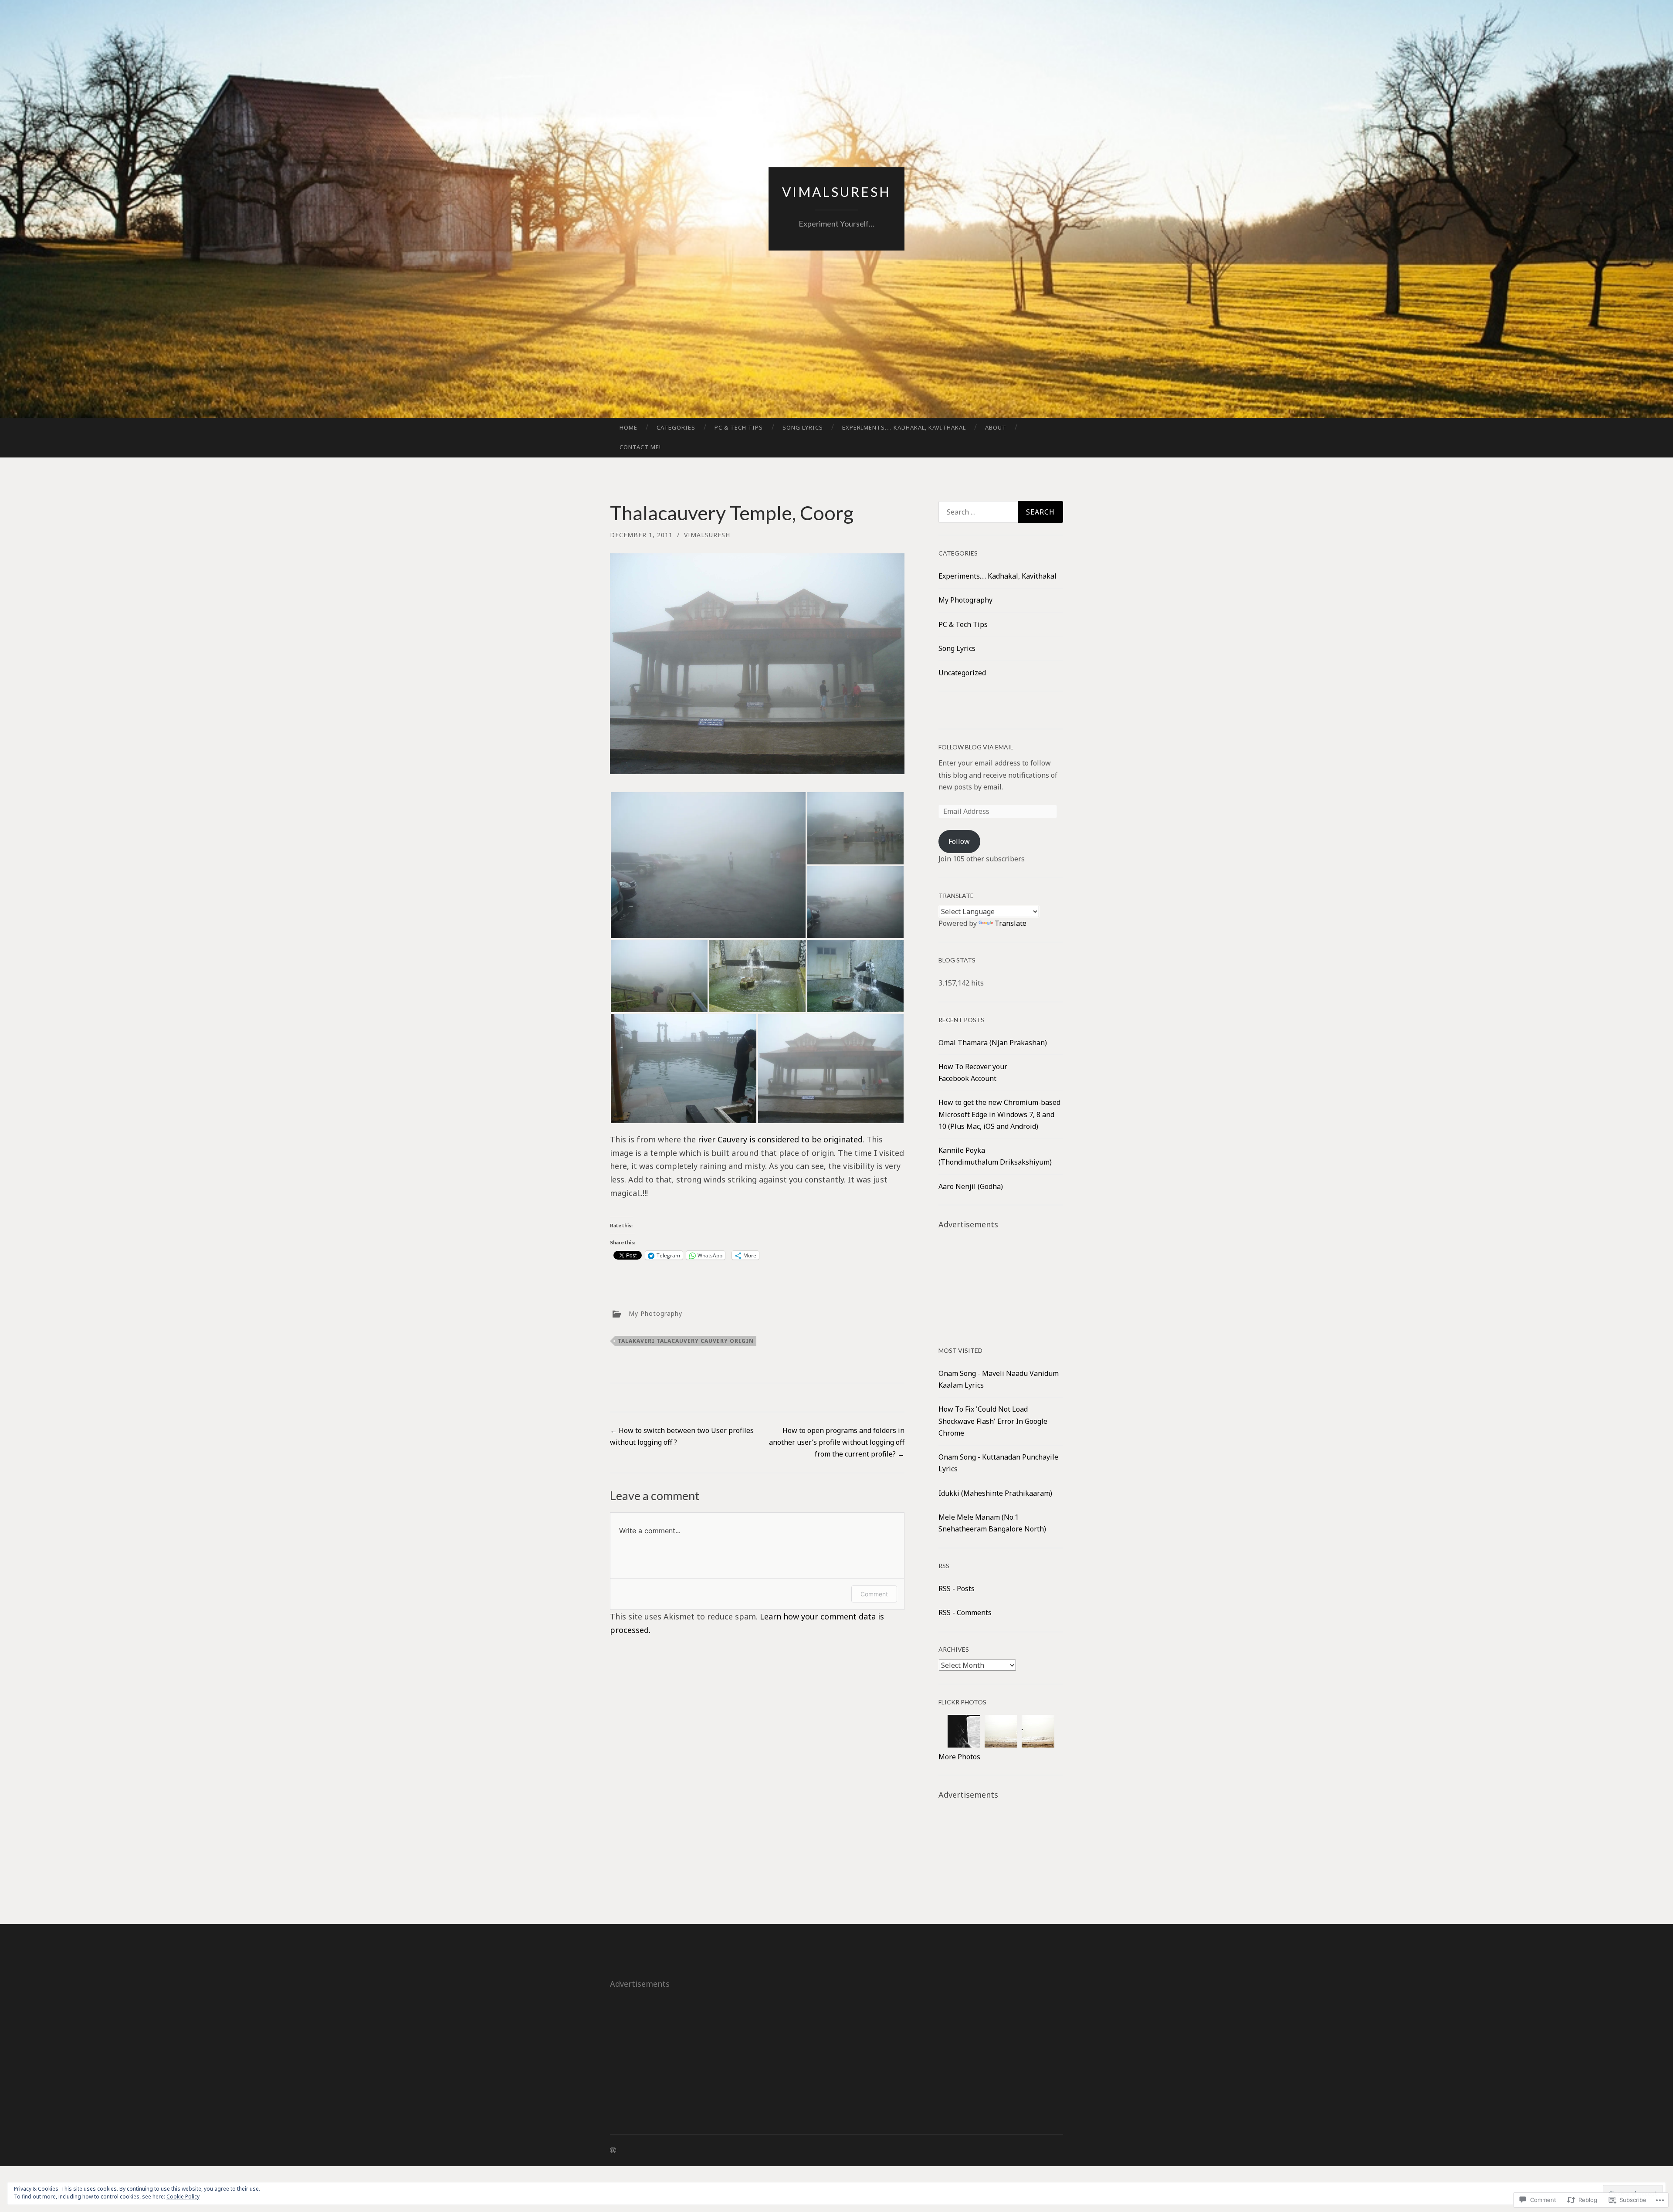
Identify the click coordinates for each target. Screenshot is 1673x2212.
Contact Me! (640, 447)
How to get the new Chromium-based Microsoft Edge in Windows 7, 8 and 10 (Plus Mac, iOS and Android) (999, 1114)
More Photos (959, 1757)
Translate (1011, 923)
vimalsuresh (836, 192)
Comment (874, 1594)
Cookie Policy (183, 2197)
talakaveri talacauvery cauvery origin (686, 1341)
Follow (959, 841)
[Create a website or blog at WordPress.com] (613, 2150)
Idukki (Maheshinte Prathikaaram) (995, 1493)
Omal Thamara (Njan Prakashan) (993, 1043)
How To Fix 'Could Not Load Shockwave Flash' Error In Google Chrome (993, 1421)
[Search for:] (1001, 512)
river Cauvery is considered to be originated (780, 1139)
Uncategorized (962, 673)
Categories (676, 427)
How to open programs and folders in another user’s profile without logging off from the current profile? (837, 1442)
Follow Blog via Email (976, 747)
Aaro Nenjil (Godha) (971, 1186)
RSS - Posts (957, 1589)
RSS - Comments (965, 1612)
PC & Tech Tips (739, 427)
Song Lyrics (803, 427)
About (996, 427)
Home (628, 427)
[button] (708, 865)
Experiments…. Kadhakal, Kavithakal (904, 427)
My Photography (655, 1313)
